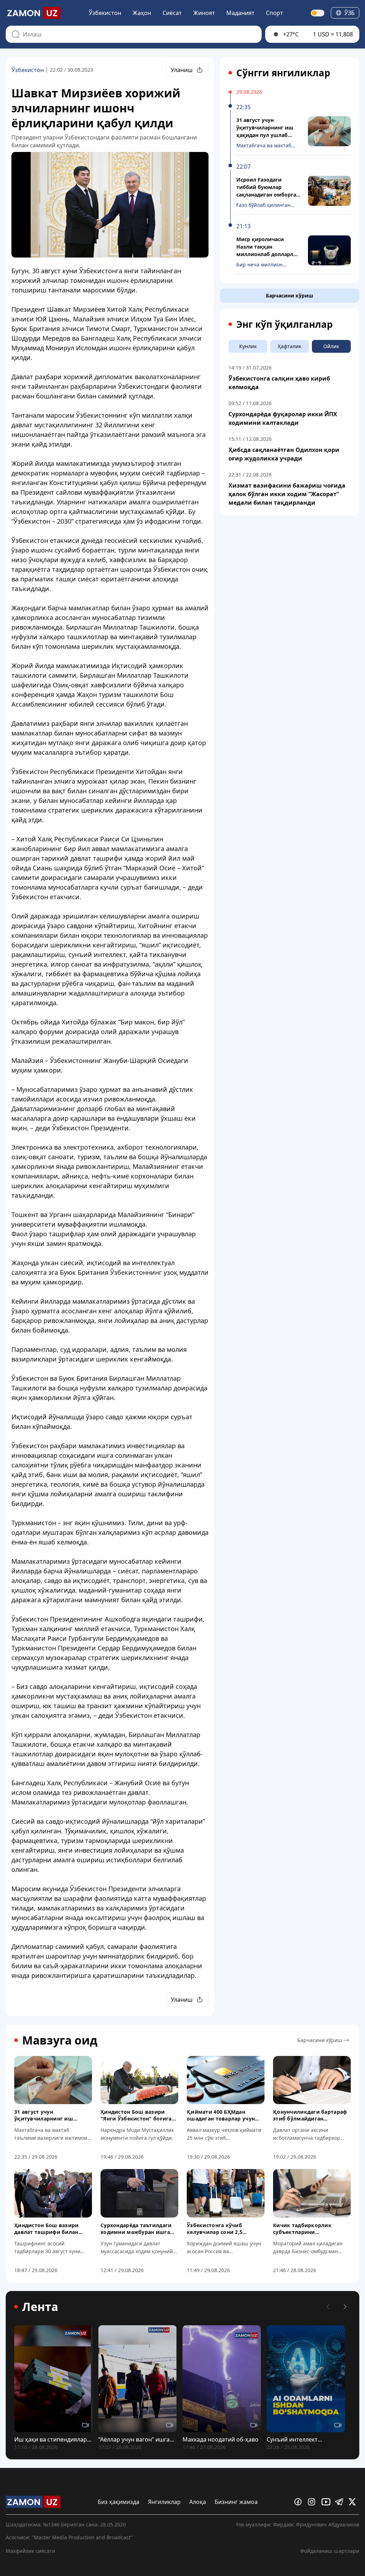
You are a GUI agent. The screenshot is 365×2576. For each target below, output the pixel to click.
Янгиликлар (164, 2502)
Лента (40, 2307)
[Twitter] (354, 2502)
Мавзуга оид (60, 2040)
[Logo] (33, 13)
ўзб (349, 13)
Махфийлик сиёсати (30, 2551)
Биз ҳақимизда (119, 2502)
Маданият (240, 13)
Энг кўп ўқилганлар (284, 324)
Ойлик (331, 346)
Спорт (274, 13)
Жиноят (204, 13)
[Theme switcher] (318, 13)
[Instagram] (313, 2502)
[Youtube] (327, 2502)
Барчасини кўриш (290, 296)
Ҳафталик (289, 346)
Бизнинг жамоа (236, 2502)
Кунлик (248, 346)
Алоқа (198, 2502)
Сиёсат (172, 13)
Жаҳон (142, 13)
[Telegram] (340, 2502)
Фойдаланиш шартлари (330, 2551)
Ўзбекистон (105, 13)
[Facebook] (300, 2502)
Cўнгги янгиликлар (283, 73)
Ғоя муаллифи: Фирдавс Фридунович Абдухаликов (298, 2524)
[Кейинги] (345, 2307)
